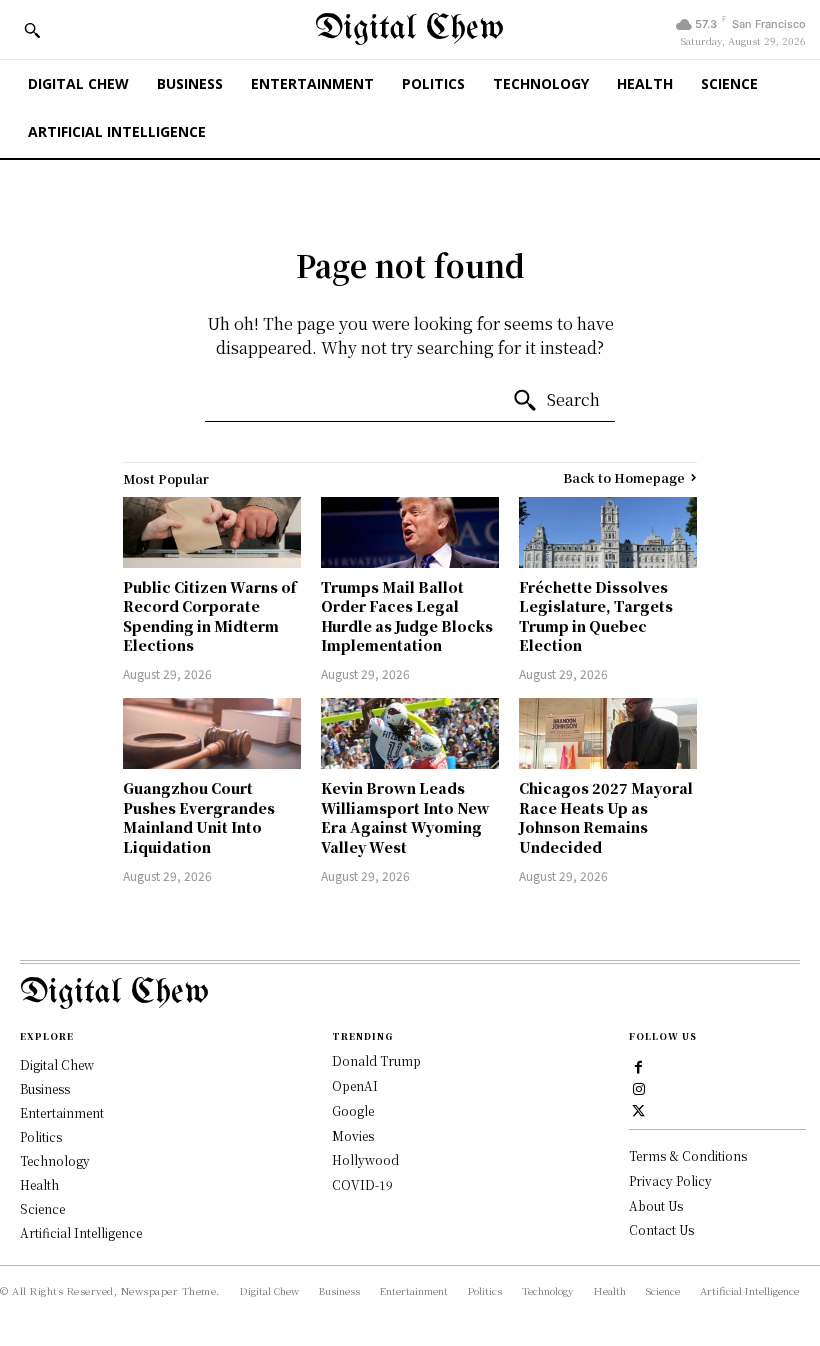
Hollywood (365, 1159)
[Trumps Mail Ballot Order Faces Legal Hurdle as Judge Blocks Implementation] (410, 532)
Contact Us (661, 1229)
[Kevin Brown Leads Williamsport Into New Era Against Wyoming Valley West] (410, 733)
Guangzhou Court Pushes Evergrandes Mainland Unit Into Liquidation (199, 817)
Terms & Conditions (688, 1155)
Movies (353, 1135)
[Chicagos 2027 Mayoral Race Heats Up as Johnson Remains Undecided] (608, 733)
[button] (32, 30)
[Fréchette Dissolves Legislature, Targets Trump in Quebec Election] (608, 532)
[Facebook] (639, 1066)
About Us (656, 1205)
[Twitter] (639, 1109)
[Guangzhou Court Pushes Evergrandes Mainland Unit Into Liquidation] (212, 733)
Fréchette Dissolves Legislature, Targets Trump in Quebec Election (596, 616)
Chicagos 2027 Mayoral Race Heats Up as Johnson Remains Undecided (606, 817)
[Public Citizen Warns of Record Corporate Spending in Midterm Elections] (212, 532)
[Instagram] (639, 1088)
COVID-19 (362, 1184)
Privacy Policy (670, 1180)
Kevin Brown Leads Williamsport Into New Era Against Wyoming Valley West (405, 817)
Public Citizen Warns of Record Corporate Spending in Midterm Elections (209, 616)
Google (353, 1110)
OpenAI (355, 1085)
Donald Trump (376, 1060)
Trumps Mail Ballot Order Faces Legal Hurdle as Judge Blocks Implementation (407, 616)
